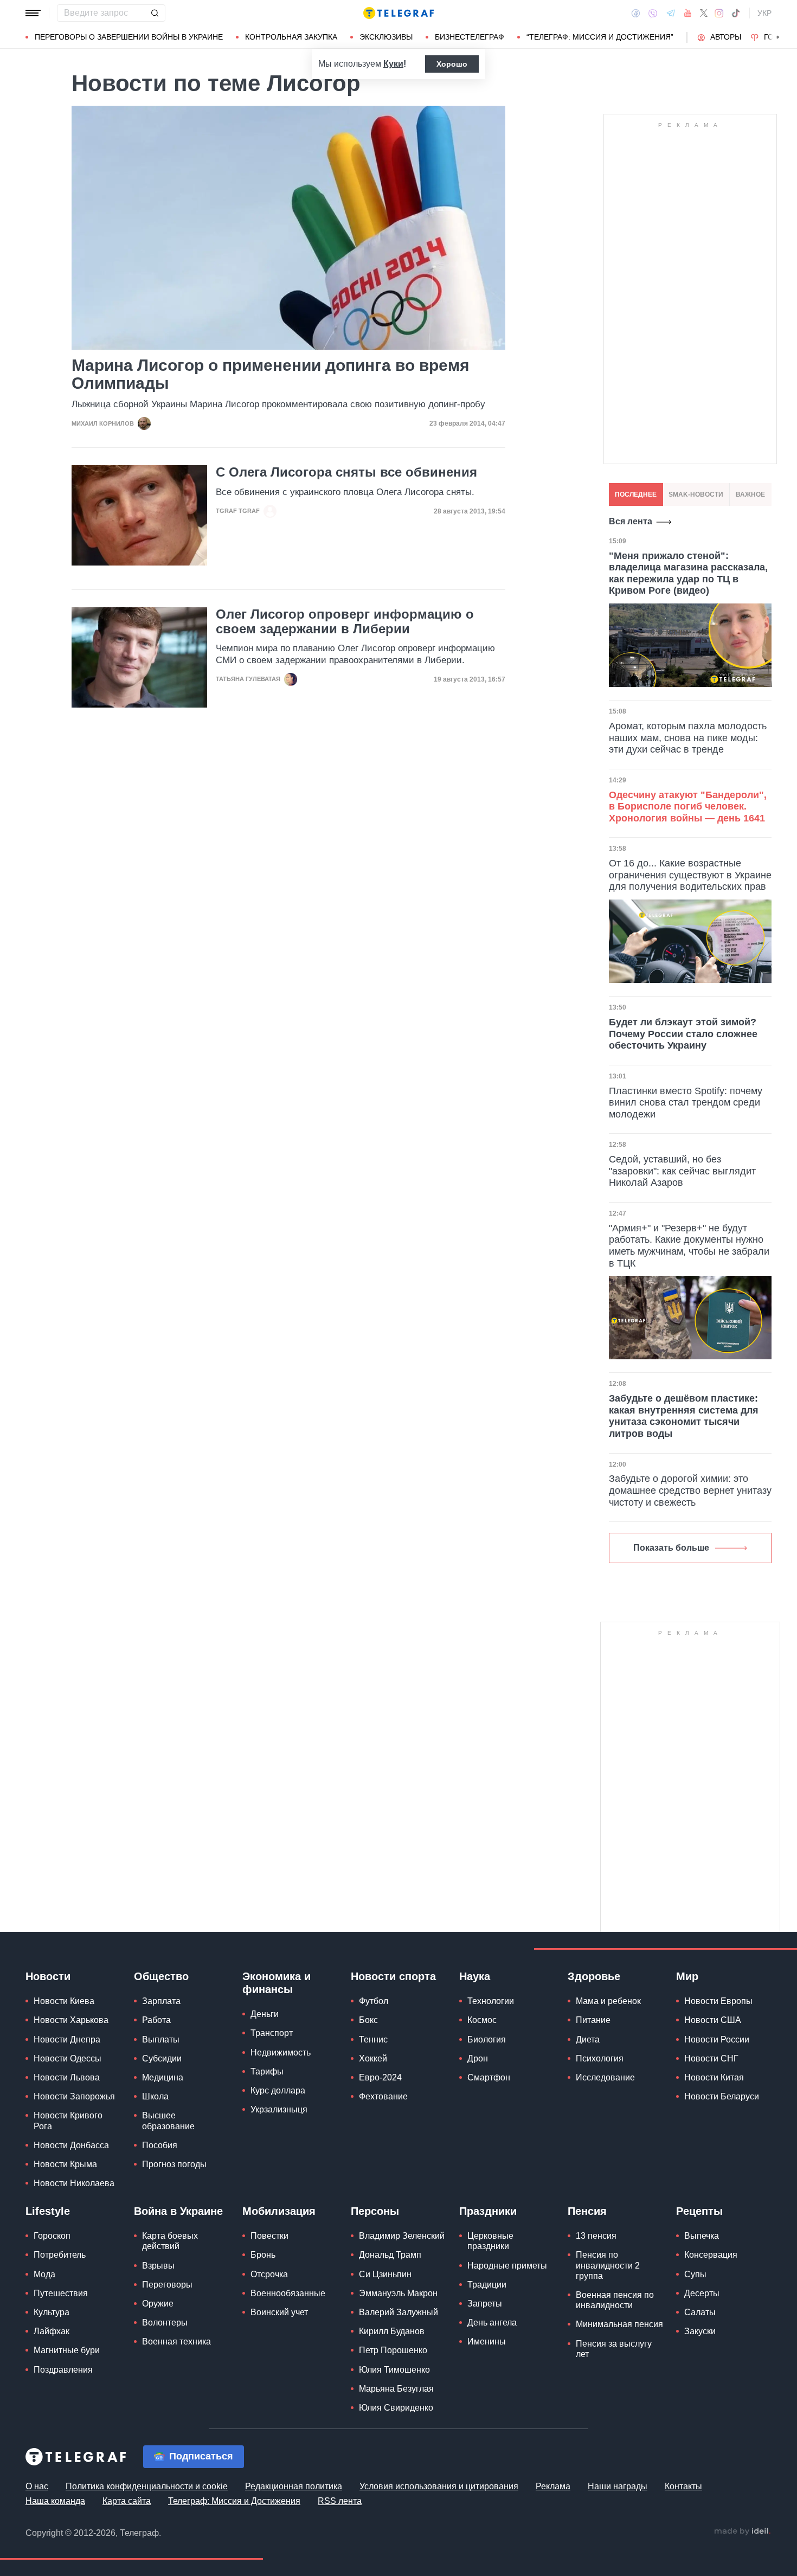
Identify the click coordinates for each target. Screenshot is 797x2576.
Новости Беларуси (722, 2096)
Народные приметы (507, 2266)
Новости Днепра (67, 2039)
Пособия (160, 2145)
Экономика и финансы (277, 1983)
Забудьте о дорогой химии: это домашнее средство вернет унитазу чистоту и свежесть (690, 1490)
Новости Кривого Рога (68, 2121)
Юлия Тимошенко (394, 2370)
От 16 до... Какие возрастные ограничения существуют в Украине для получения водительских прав (690, 875)
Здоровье (594, 1976)
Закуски (700, 2331)
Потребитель (60, 2255)
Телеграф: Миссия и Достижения (234, 2501)
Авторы (726, 37)
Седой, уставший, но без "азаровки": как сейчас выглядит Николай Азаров (682, 1171)
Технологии (491, 2001)
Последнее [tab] (636, 494)
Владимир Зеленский (402, 2236)
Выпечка (702, 2236)
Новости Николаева (74, 2183)
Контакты (683, 2486)
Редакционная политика (294, 2486)
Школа (155, 2096)
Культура (52, 2312)
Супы (695, 2274)
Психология (600, 2058)
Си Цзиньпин (385, 2274)
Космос (482, 2020)
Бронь (263, 2255)
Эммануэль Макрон (398, 2293)
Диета (588, 2039)
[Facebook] (636, 13)
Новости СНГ (711, 2058)
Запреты (485, 2304)
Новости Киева (64, 2001)
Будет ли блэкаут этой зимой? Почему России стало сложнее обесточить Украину (683, 1034)
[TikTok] (736, 13)
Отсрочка (269, 2274)
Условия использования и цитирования (439, 2486)
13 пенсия (596, 2236)
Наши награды (618, 2486)
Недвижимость (281, 2053)
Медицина (163, 2077)
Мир (687, 1976)
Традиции (487, 2285)
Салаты (700, 2312)
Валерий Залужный (398, 2312)
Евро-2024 (380, 2077)
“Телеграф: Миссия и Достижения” (600, 37)
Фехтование (383, 2096)
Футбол (374, 2001)
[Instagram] (719, 13)
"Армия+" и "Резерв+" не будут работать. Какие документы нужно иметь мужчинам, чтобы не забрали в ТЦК (689, 1246)
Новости (48, 1976)
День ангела (492, 2323)
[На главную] (398, 13)
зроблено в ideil (742, 2532)
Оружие (158, 2304)
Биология (487, 2039)
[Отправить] (155, 13)
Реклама (553, 2486)
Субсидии (162, 2058)
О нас (37, 2486)
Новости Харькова (71, 2020)
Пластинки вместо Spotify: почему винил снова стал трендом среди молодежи (686, 1103)
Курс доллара (278, 2090)
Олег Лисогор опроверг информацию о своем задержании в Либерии (345, 621)
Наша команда (55, 2501)
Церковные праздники (490, 2241)
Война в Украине (178, 2211)
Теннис (373, 2039)
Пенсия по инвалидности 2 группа (608, 2265)
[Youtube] (688, 13)
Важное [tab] (750, 494)
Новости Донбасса (71, 2145)
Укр (764, 13)
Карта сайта (127, 2501)
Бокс (368, 2020)
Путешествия (61, 2293)
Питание (593, 2020)
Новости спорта (393, 1976)
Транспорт (272, 2033)
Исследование (605, 2077)
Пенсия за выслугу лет (614, 2349)
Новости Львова (67, 2077)
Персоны (375, 2211)
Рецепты (699, 2211)
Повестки (269, 2236)
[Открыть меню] (33, 13)
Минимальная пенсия (619, 2324)
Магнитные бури (67, 2350)
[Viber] (653, 13)
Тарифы (267, 2071)
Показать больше (671, 1548)
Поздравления (63, 2370)
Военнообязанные (288, 2293)
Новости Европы (718, 2001)
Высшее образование (168, 2121)
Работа (156, 2020)
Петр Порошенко (393, 2350)
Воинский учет (279, 2312)
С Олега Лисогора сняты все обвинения (346, 472)
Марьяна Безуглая (396, 2389)
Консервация (711, 2255)
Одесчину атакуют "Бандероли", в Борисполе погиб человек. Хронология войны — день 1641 (688, 807)
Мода (44, 2274)
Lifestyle (48, 2211)
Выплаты (161, 2039)
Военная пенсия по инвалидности (615, 2300)
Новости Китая (714, 2077)
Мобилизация (279, 2211)
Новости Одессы (68, 2058)
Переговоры (167, 2285)
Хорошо (452, 64)
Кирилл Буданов (392, 2331)
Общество (161, 1976)
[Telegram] (671, 13)
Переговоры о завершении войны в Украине (129, 37)
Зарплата (161, 2001)
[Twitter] (704, 13)
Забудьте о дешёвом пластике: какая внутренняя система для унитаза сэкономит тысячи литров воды (684, 1416)
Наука (475, 1976)
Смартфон (489, 2077)
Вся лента (631, 521)
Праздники (488, 2211)
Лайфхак (52, 2331)
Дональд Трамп (390, 2255)
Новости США (713, 2020)
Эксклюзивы (386, 37)
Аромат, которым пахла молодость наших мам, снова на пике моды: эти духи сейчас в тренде (688, 738)
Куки (393, 64)
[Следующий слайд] (778, 37)
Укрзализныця (279, 2109)
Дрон (478, 2058)
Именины (487, 2341)
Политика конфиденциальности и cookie (147, 2486)
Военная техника (176, 2341)
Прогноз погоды (174, 2164)
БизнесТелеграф (470, 37)
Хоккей (373, 2058)
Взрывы (158, 2266)
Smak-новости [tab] (696, 494)
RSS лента (340, 2501)
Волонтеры (165, 2323)
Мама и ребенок (608, 2001)
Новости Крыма (65, 2164)
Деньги (265, 2014)
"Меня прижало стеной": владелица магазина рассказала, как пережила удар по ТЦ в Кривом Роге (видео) (688, 573)
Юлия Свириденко (396, 2408)
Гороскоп (52, 2236)
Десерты (702, 2293)
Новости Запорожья (74, 2096)
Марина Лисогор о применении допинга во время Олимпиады (271, 374)
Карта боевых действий (170, 2241)
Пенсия (587, 2211)
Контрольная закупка (291, 37)
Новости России (717, 2039)
